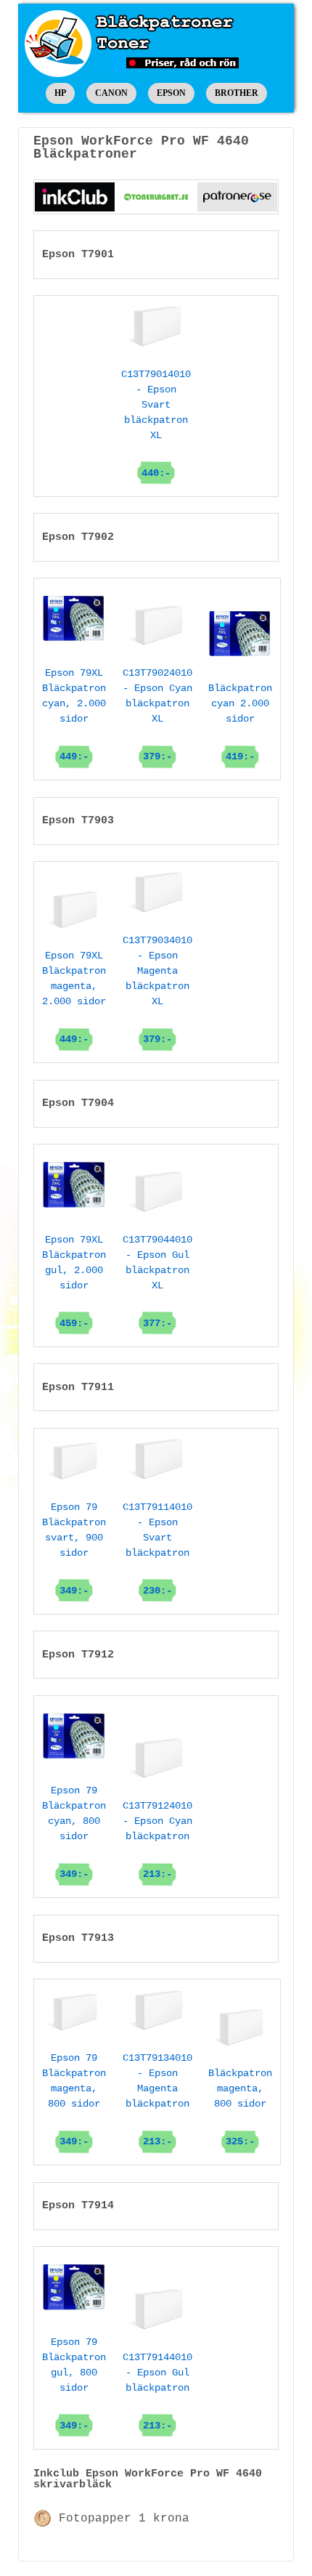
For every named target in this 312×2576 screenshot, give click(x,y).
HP (60, 93)
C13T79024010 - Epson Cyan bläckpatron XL (157, 715)
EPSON (171, 93)
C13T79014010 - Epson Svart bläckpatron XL (156, 424)
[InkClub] (75, 197)
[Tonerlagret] (156, 197)
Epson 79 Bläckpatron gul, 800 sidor (74, 2383)
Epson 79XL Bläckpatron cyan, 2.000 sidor (74, 715)
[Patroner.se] (237, 197)
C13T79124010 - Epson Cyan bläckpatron (157, 1840)
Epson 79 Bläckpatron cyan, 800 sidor (74, 1832)
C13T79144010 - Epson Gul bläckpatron (157, 2391)
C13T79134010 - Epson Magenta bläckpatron (157, 2100)
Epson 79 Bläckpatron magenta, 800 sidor (74, 2100)
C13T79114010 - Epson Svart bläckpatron (157, 1549)
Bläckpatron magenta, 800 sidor (240, 2107)
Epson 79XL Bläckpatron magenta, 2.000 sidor (74, 997)
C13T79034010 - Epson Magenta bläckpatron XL (157, 990)
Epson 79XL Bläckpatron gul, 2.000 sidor (74, 1281)
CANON (111, 93)
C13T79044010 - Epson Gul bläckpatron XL (157, 1281)
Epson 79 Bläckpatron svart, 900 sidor (74, 1549)
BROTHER (237, 93)
